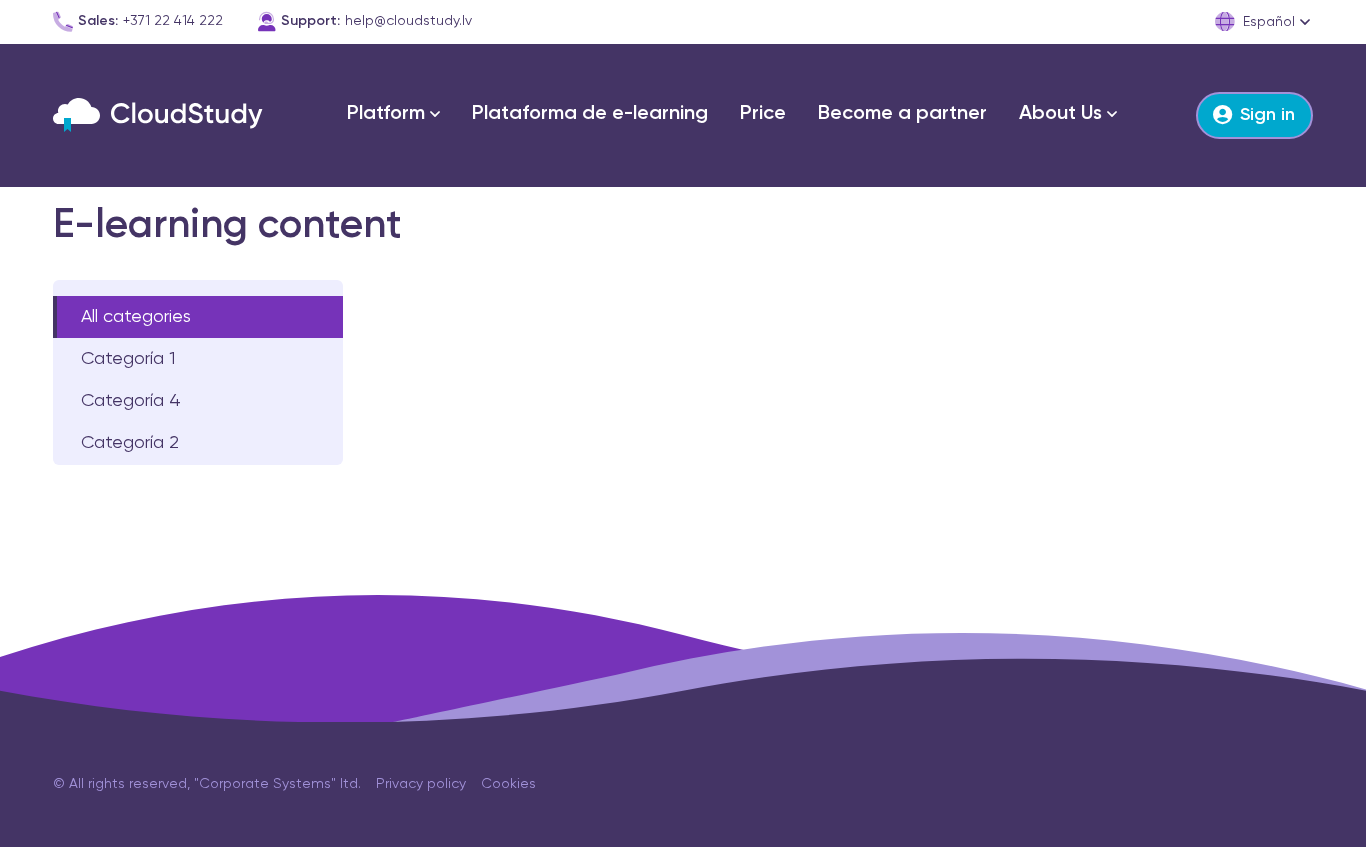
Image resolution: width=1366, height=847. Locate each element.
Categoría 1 (128, 359)
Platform (386, 114)
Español (1269, 22)
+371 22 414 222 (173, 21)
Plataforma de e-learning (590, 114)
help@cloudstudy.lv (408, 21)
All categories (136, 317)
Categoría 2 (130, 443)
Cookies (508, 784)
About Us (1060, 114)
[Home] (158, 115)
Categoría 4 (131, 401)
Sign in (1267, 115)
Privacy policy (421, 784)
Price (763, 114)
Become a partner (902, 114)
